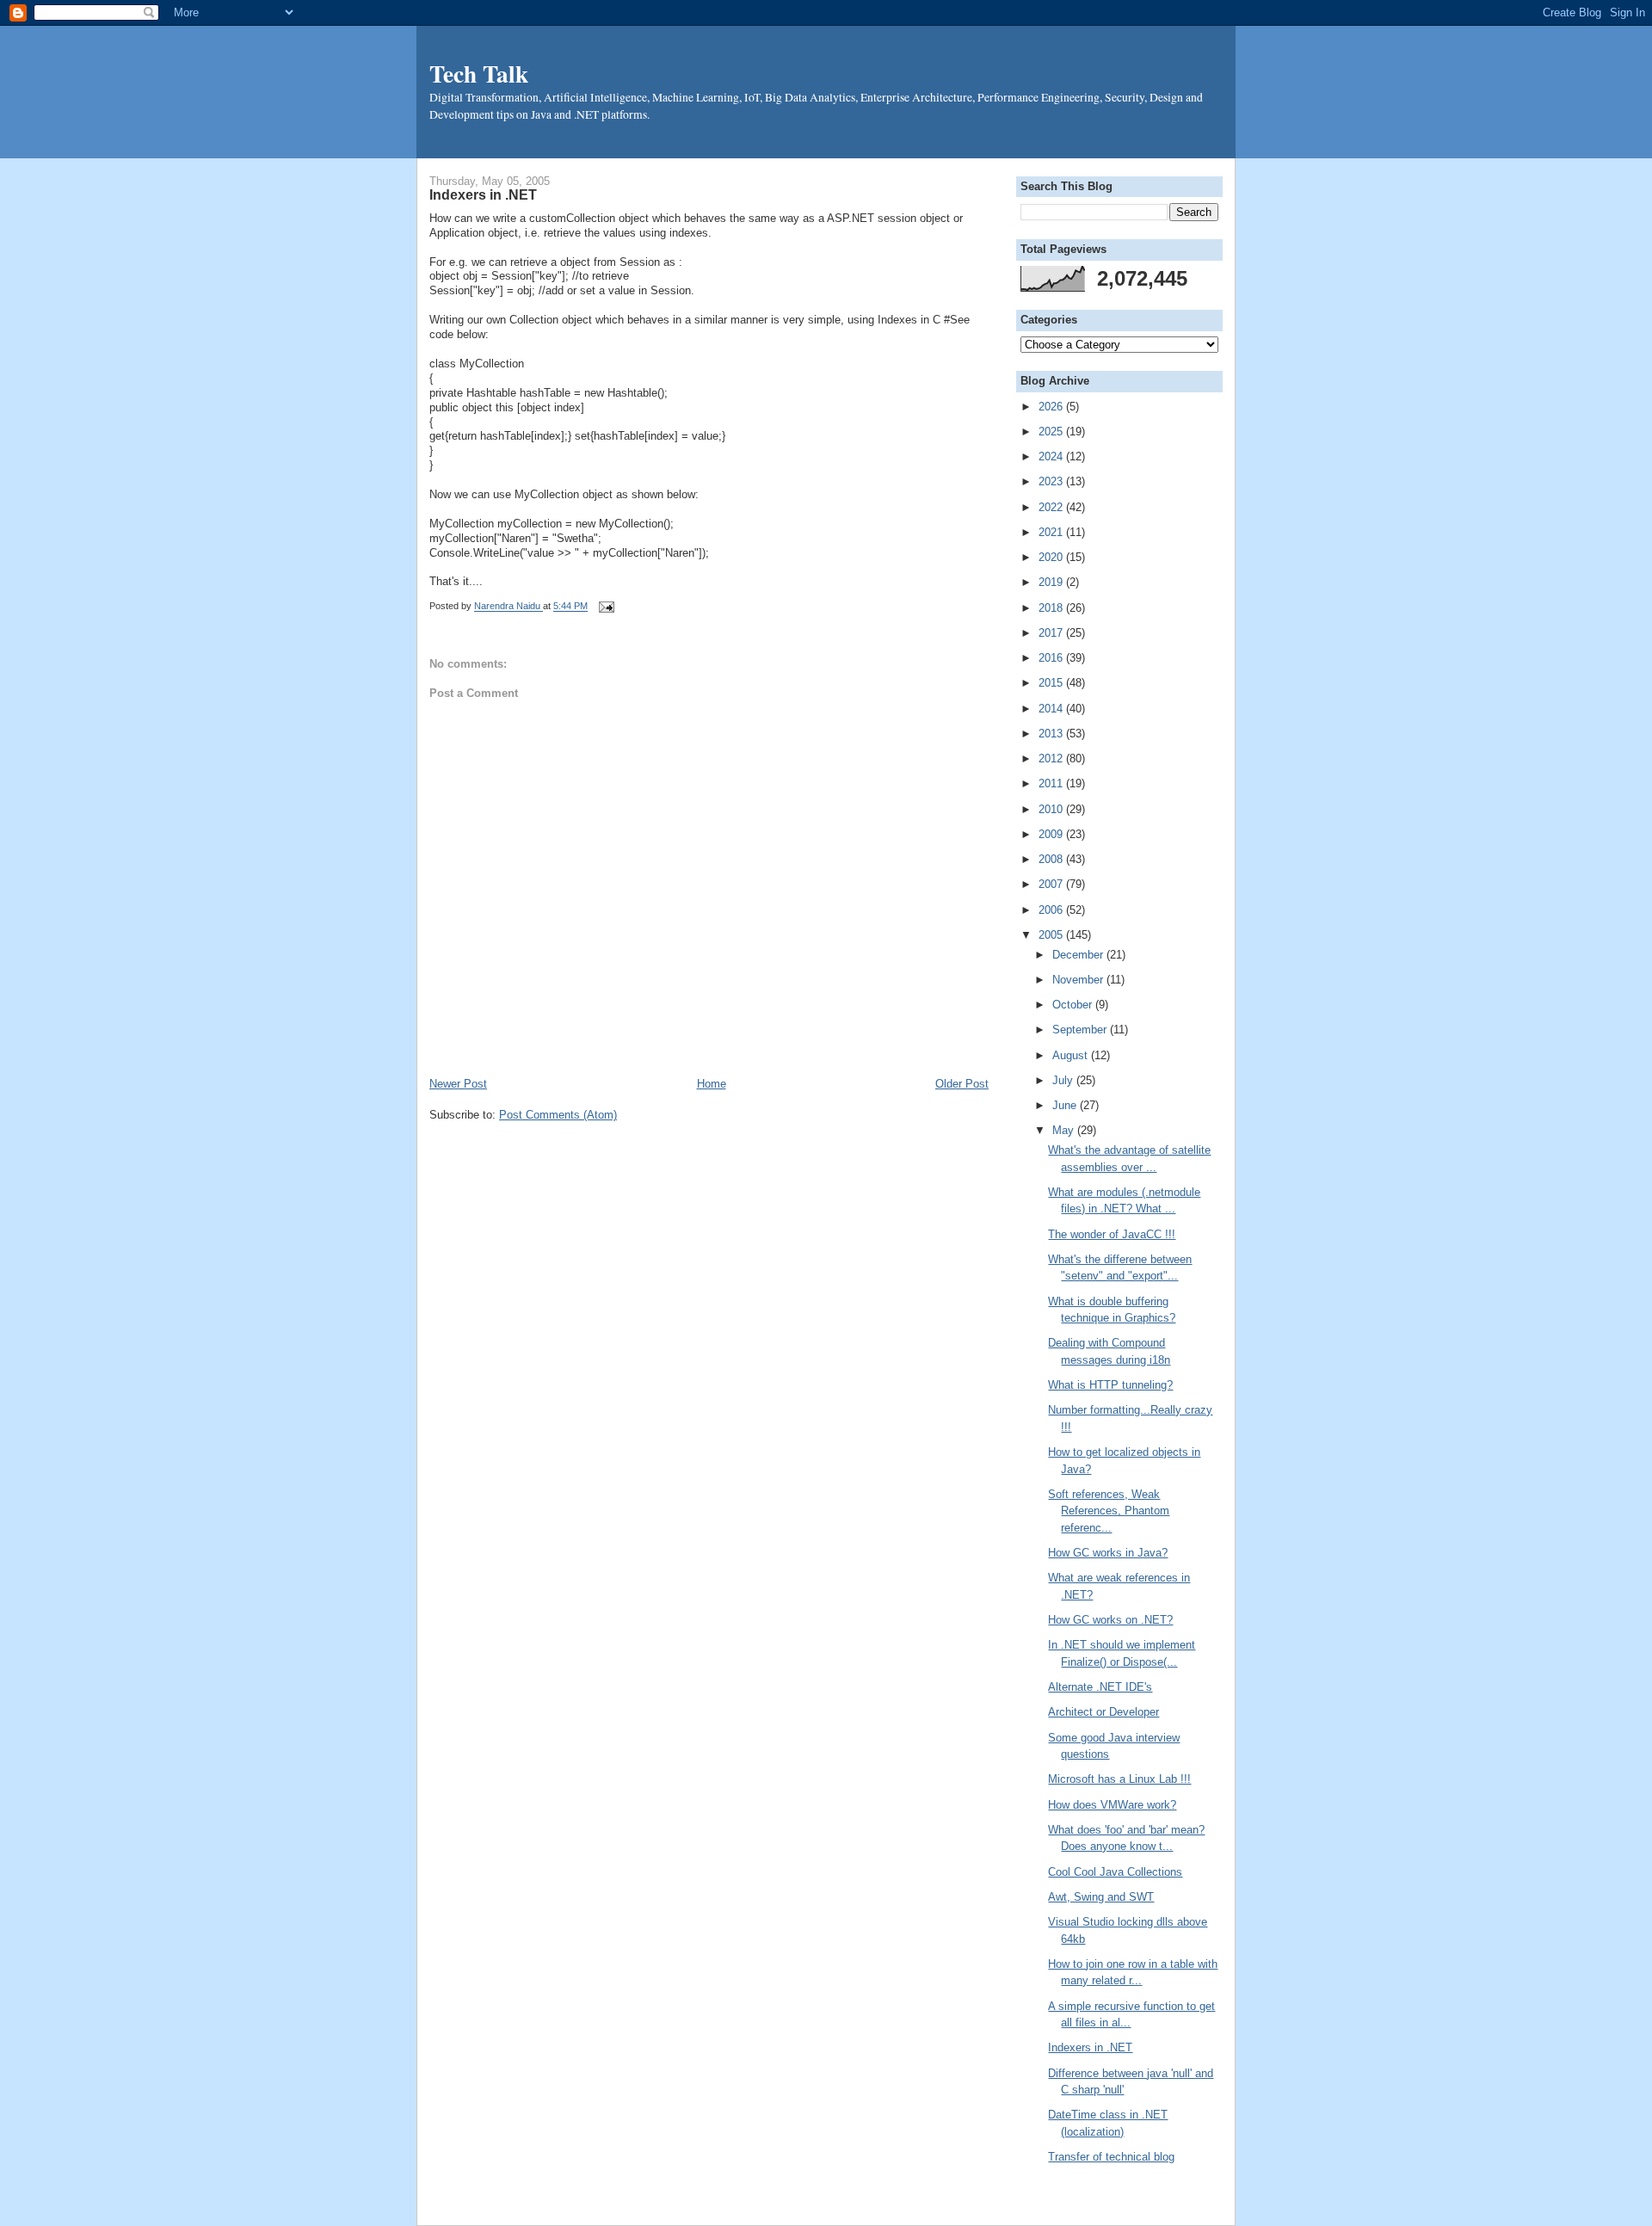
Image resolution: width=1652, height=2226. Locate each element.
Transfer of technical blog (1111, 2157)
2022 (1052, 507)
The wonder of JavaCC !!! (1112, 1234)
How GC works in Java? (1108, 1553)
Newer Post (458, 1084)
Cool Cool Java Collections (1115, 1872)
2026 (1052, 407)
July (1064, 1080)
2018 (1052, 608)
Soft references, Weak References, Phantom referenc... (1109, 1511)
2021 (1052, 532)
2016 (1052, 658)
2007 (1052, 884)
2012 (1052, 758)
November (1079, 980)
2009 (1052, 834)
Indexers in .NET (1090, 2047)
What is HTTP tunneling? (1110, 1385)
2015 (1052, 683)
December (1079, 955)
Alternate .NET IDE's (1100, 1687)
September (1081, 1030)
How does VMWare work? (1112, 1805)
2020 (1052, 557)
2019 (1052, 582)
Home (712, 1084)
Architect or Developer (1103, 1712)
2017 (1052, 633)
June (1066, 1105)
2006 (1052, 910)
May (1065, 1130)
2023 (1052, 481)
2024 (1052, 456)
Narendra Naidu (509, 607)
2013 (1052, 734)
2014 (1052, 709)
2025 (1052, 432)
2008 (1052, 859)
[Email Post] (604, 607)
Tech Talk (479, 73)
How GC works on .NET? (1110, 1620)
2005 (1052, 935)
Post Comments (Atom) (558, 1115)
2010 (1052, 809)
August (1072, 1055)
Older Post (962, 1084)
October (1074, 1005)
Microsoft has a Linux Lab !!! (1119, 1779)
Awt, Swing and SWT (1101, 1897)
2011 (1052, 783)
